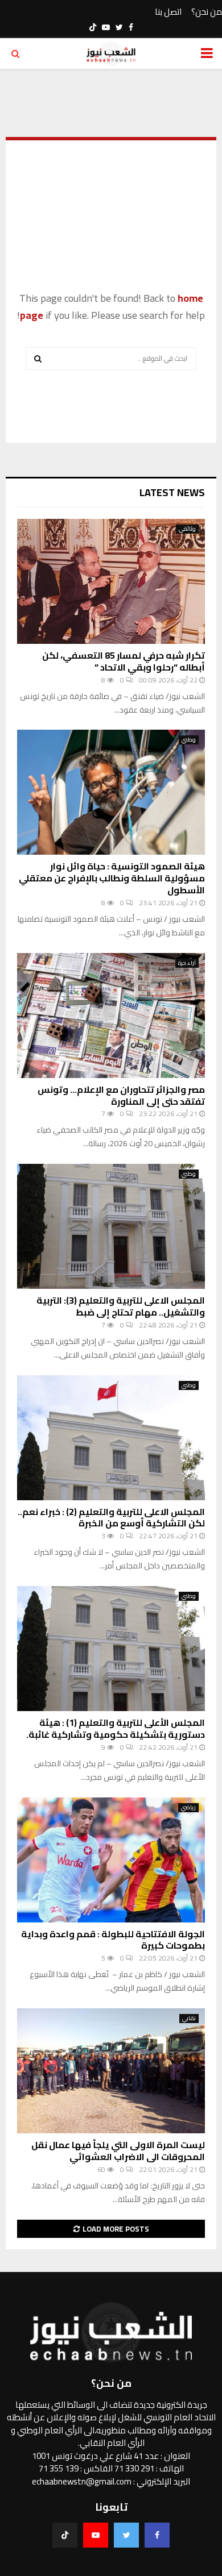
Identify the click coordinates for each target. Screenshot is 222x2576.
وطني (189, 740)
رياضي (188, 1808)
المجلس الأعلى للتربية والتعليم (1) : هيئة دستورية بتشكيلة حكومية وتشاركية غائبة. (116, 1728)
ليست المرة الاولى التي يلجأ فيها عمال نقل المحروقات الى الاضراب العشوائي (118, 2151)
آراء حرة (187, 963)
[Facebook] (157, 2535)
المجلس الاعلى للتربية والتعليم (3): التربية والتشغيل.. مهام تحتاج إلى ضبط (121, 1306)
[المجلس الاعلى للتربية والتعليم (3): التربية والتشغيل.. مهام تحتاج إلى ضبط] (111, 1226)
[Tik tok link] (93, 27)
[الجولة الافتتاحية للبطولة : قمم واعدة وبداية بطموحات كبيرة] (111, 1860)
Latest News (172, 492)
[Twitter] (126, 2535)
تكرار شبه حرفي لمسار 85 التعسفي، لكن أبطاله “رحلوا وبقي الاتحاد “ (124, 661)
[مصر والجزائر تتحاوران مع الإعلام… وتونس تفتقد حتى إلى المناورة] (111, 1016)
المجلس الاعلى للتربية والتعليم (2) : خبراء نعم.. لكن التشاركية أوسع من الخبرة (111, 1518)
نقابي (189, 2019)
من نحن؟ (207, 12)
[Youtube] (96, 2535)
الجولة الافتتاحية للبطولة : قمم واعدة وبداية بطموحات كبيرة (113, 1940)
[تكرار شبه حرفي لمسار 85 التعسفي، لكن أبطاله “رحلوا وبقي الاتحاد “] (111, 581)
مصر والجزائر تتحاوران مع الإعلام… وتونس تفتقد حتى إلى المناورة (121, 1095)
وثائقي (187, 529)
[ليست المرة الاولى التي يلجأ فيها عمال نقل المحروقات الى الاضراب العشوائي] (111, 2071)
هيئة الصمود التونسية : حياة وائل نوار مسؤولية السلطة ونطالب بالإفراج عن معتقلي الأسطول (112, 878)
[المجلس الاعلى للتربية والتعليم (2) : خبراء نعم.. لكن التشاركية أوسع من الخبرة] (111, 1438)
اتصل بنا (168, 12)
